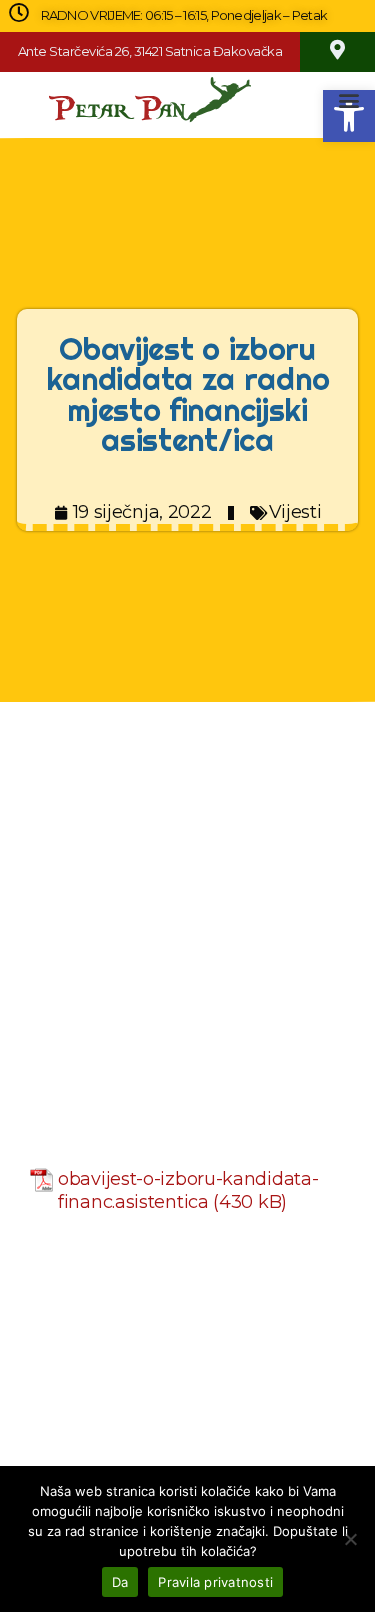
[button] (349, 99)
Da (120, 1582)
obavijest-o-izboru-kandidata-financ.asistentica (188, 1190)
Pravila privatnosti (215, 1582)
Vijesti (295, 512)
